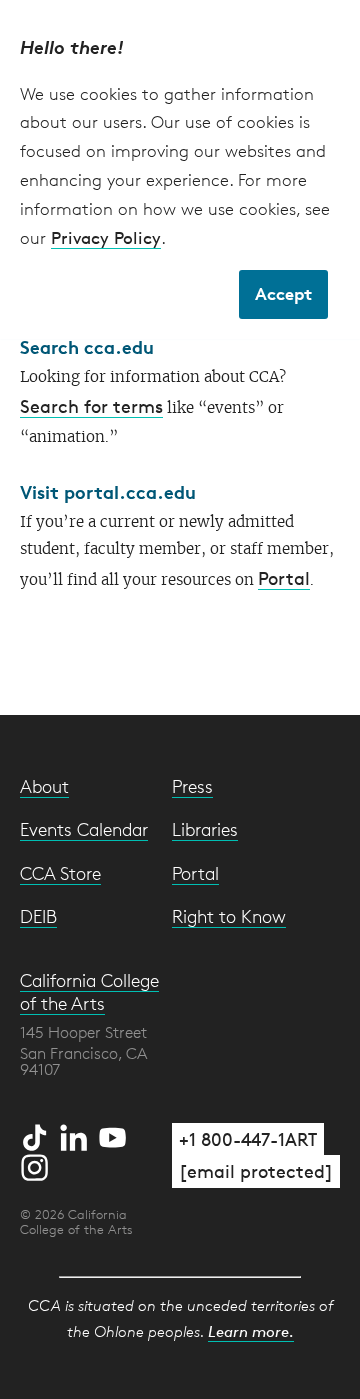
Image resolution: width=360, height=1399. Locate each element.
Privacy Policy (106, 237)
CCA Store (60, 873)
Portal (284, 578)
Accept (283, 293)
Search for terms (91, 406)
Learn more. (251, 1331)
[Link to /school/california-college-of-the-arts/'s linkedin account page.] (76, 1134)
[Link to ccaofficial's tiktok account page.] (37, 1134)
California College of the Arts (89, 991)
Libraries (205, 829)
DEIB (38, 916)
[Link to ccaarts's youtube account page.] (113, 1134)
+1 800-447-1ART (248, 1139)
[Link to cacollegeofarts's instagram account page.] (35, 1164)
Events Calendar (84, 829)
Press (192, 786)
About (44, 786)
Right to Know (229, 916)
